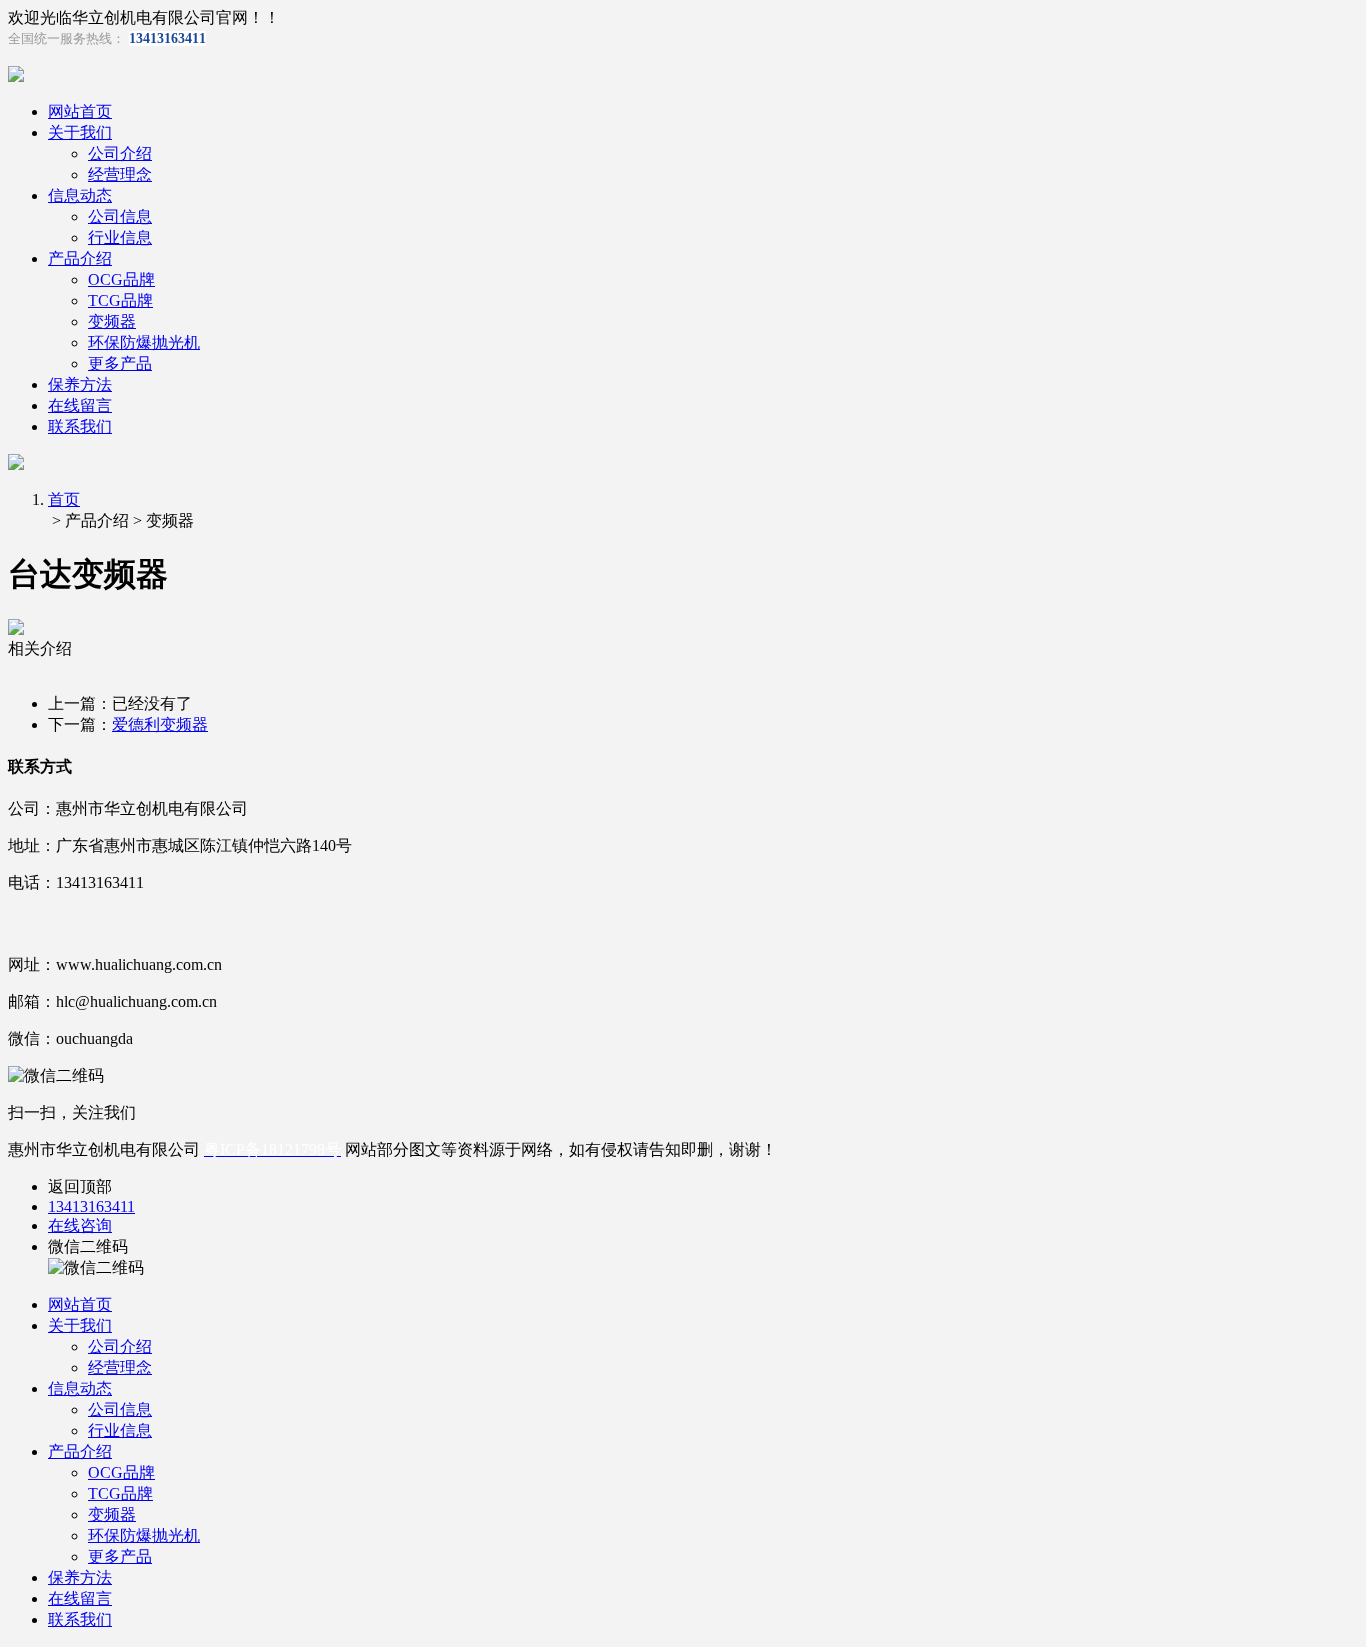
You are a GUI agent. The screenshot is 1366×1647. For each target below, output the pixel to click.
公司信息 (120, 216)
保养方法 (80, 384)
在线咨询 (80, 1225)
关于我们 (80, 132)
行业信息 (120, 237)
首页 (64, 499)
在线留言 (80, 405)
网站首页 (80, 111)
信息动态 (80, 195)
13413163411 (91, 1206)
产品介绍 (80, 258)
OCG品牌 (121, 279)
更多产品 (120, 363)
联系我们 (80, 426)
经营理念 (120, 174)
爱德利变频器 (160, 724)
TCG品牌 (120, 300)
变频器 (112, 321)
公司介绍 (120, 153)
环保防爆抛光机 (144, 342)
